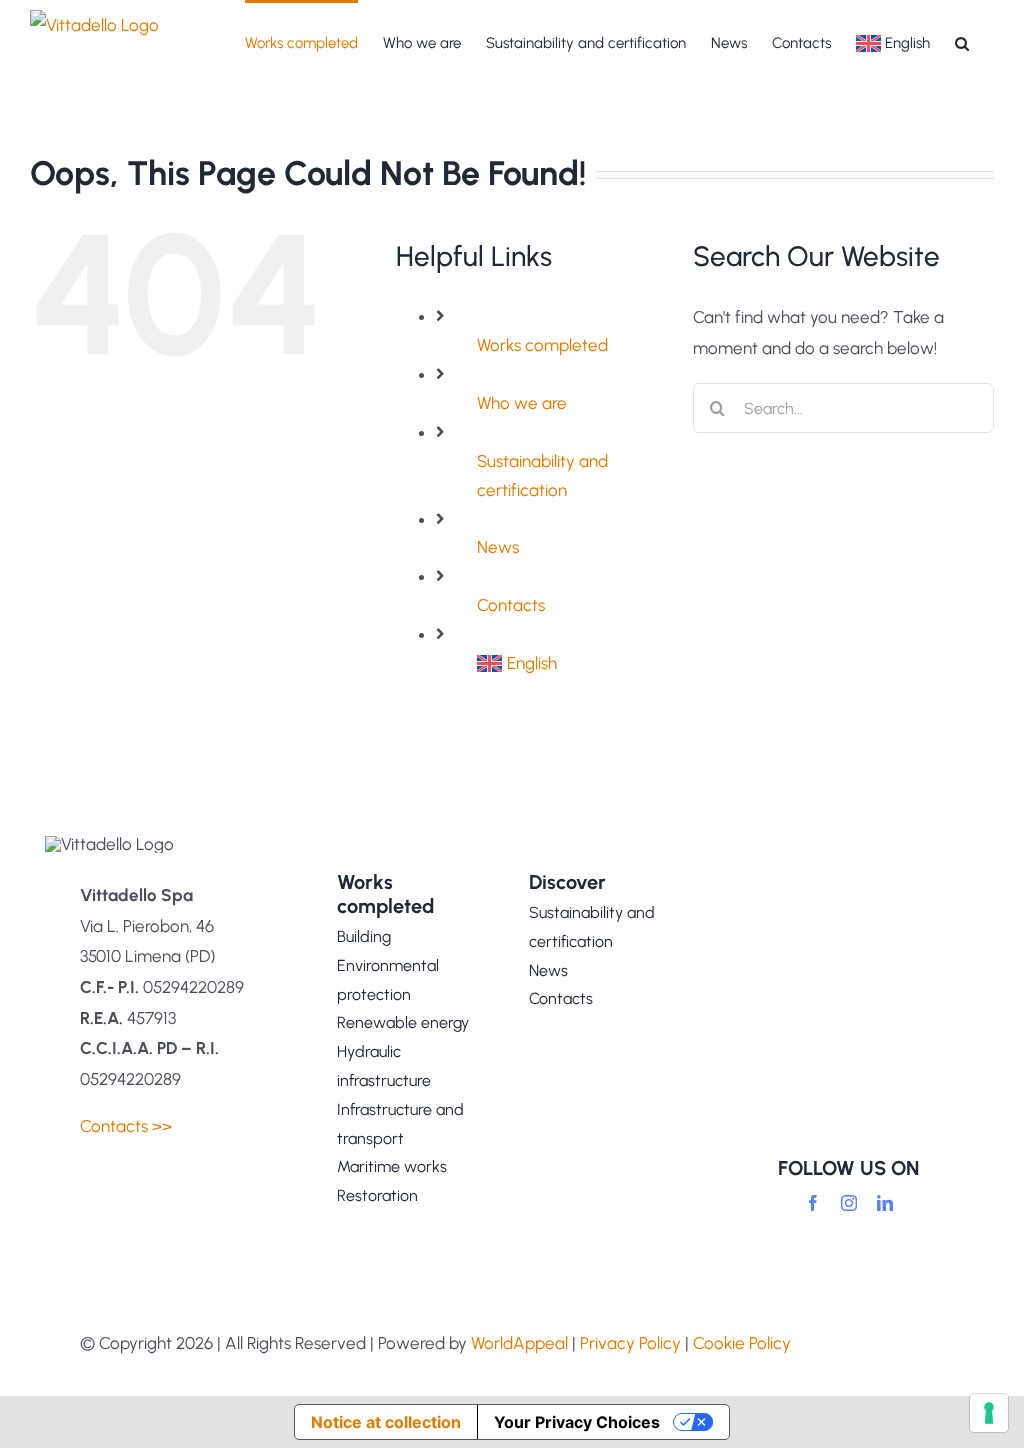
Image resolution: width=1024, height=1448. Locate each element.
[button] (962, 42)
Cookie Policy (742, 1343)
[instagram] (849, 1203)
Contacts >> (126, 1126)
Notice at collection (386, 1422)
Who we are (522, 403)
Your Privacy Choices (577, 1422)
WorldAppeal (519, 1343)
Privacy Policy (630, 1343)
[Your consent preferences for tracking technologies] (989, 1413)
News (498, 547)
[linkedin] (885, 1203)
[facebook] (813, 1203)
